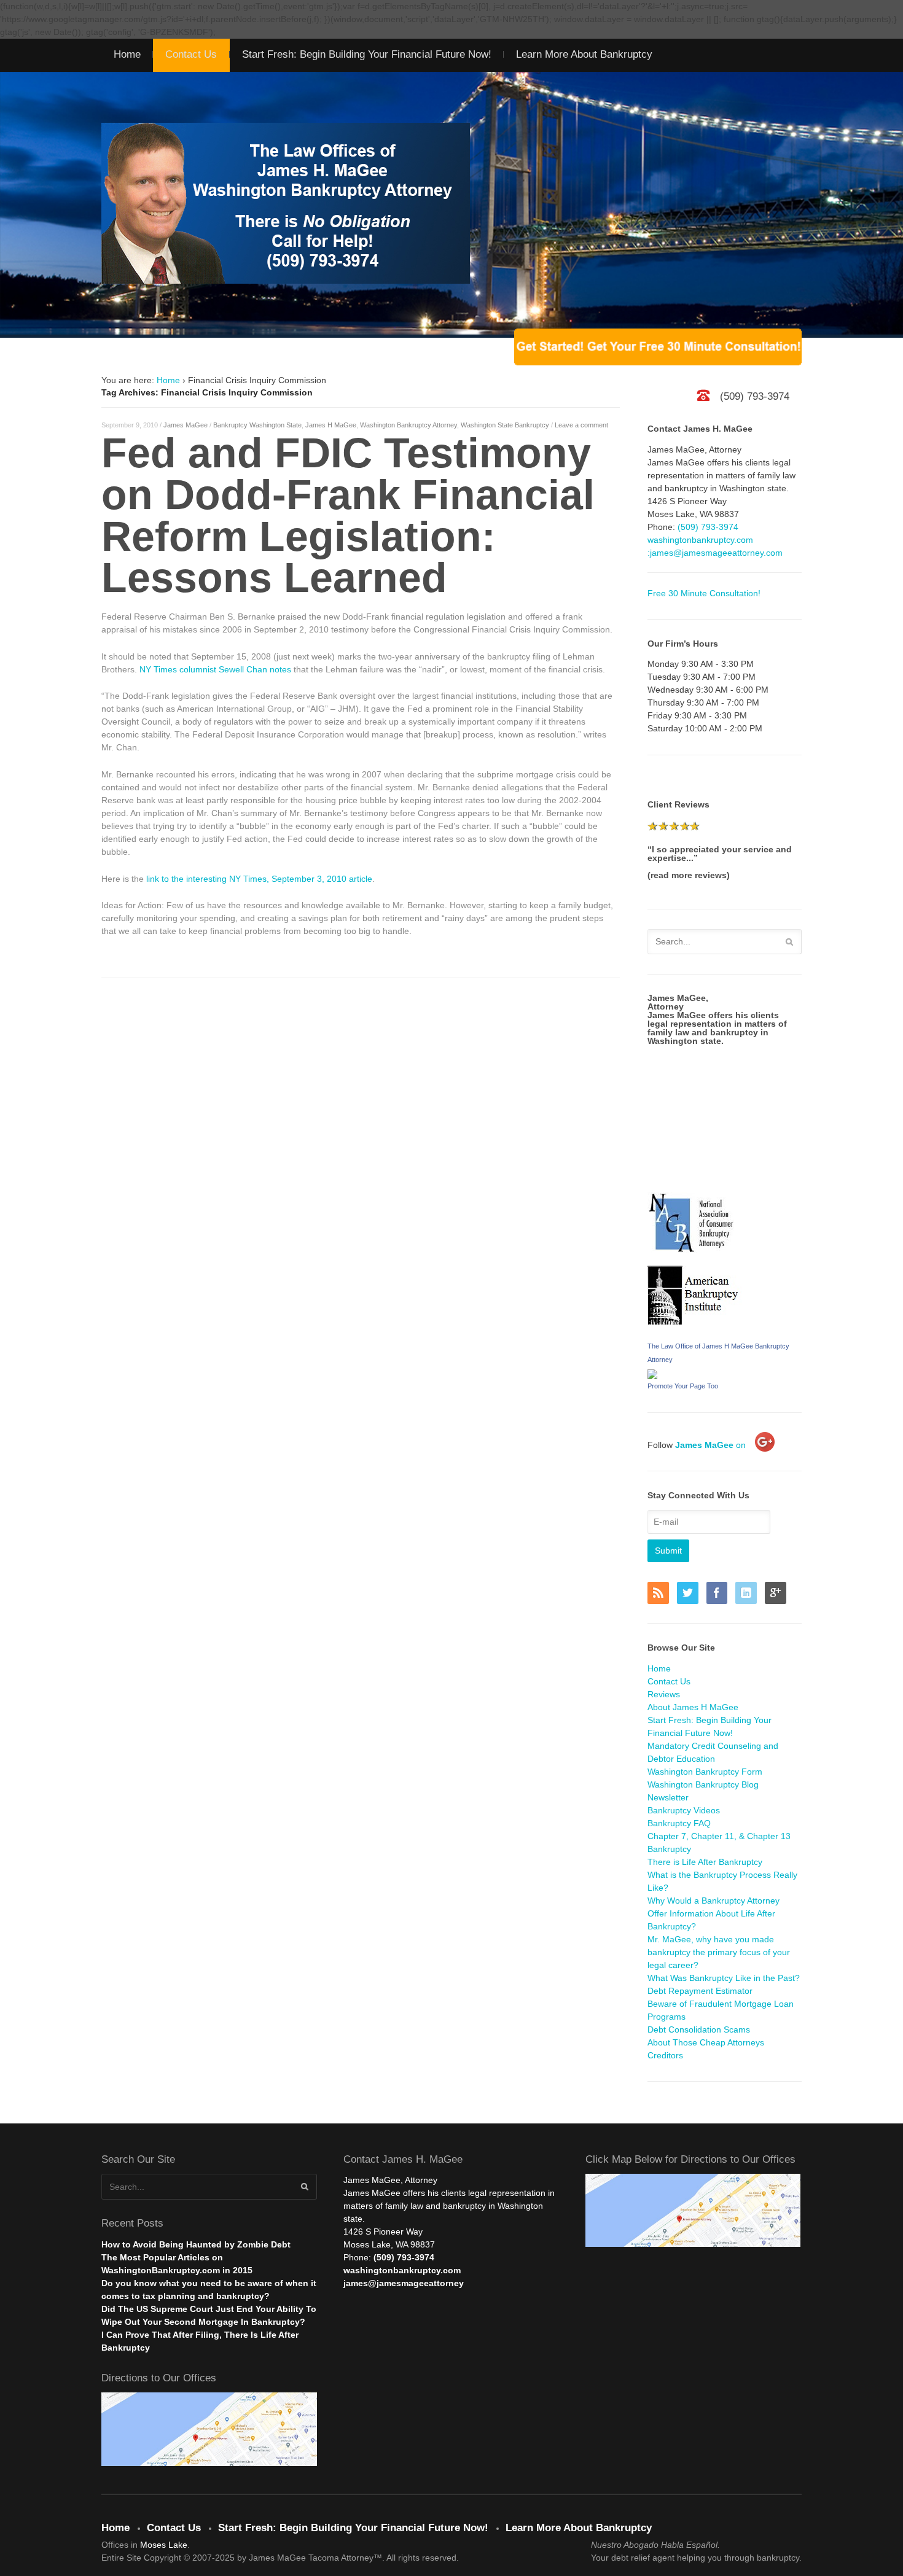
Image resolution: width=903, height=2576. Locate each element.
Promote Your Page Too (683, 1386)
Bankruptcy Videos (684, 1810)
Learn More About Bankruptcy (584, 54)
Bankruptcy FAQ (679, 1823)
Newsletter (668, 1797)
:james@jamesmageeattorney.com (715, 553)
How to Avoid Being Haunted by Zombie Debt (196, 2244)
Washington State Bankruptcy (505, 425)
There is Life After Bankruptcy (705, 1862)
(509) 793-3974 (708, 527)
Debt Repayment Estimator (700, 1991)
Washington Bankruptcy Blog (703, 1784)
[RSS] (661, 1594)
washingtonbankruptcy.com (700, 540)
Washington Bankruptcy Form (705, 1772)
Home (127, 54)
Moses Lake (164, 2545)
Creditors (665, 2055)
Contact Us (191, 54)
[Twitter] (690, 1594)
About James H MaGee (693, 1707)
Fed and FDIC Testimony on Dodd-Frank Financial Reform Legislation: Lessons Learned (348, 515)
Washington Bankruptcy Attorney (408, 425)
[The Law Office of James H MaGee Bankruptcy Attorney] (652, 1372)
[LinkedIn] (749, 1594)
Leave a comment (581, 425)
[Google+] (778, 1594)
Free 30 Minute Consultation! (704, 593)
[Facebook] (720, 1594)
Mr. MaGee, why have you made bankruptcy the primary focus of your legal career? (719, 1952)
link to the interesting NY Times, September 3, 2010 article (259, 879)
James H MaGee (331, 425)
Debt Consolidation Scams (699, 2029)
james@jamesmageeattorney (404, 2283)
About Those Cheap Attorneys (706, 2042)
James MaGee (186, 425)
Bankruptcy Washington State (257, 425)
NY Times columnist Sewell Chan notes (215, 669)
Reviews (664, 1694)
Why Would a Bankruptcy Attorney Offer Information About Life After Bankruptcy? (713, 1913)
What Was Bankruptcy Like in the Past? (724, 1978)
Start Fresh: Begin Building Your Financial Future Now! (367, 54)
